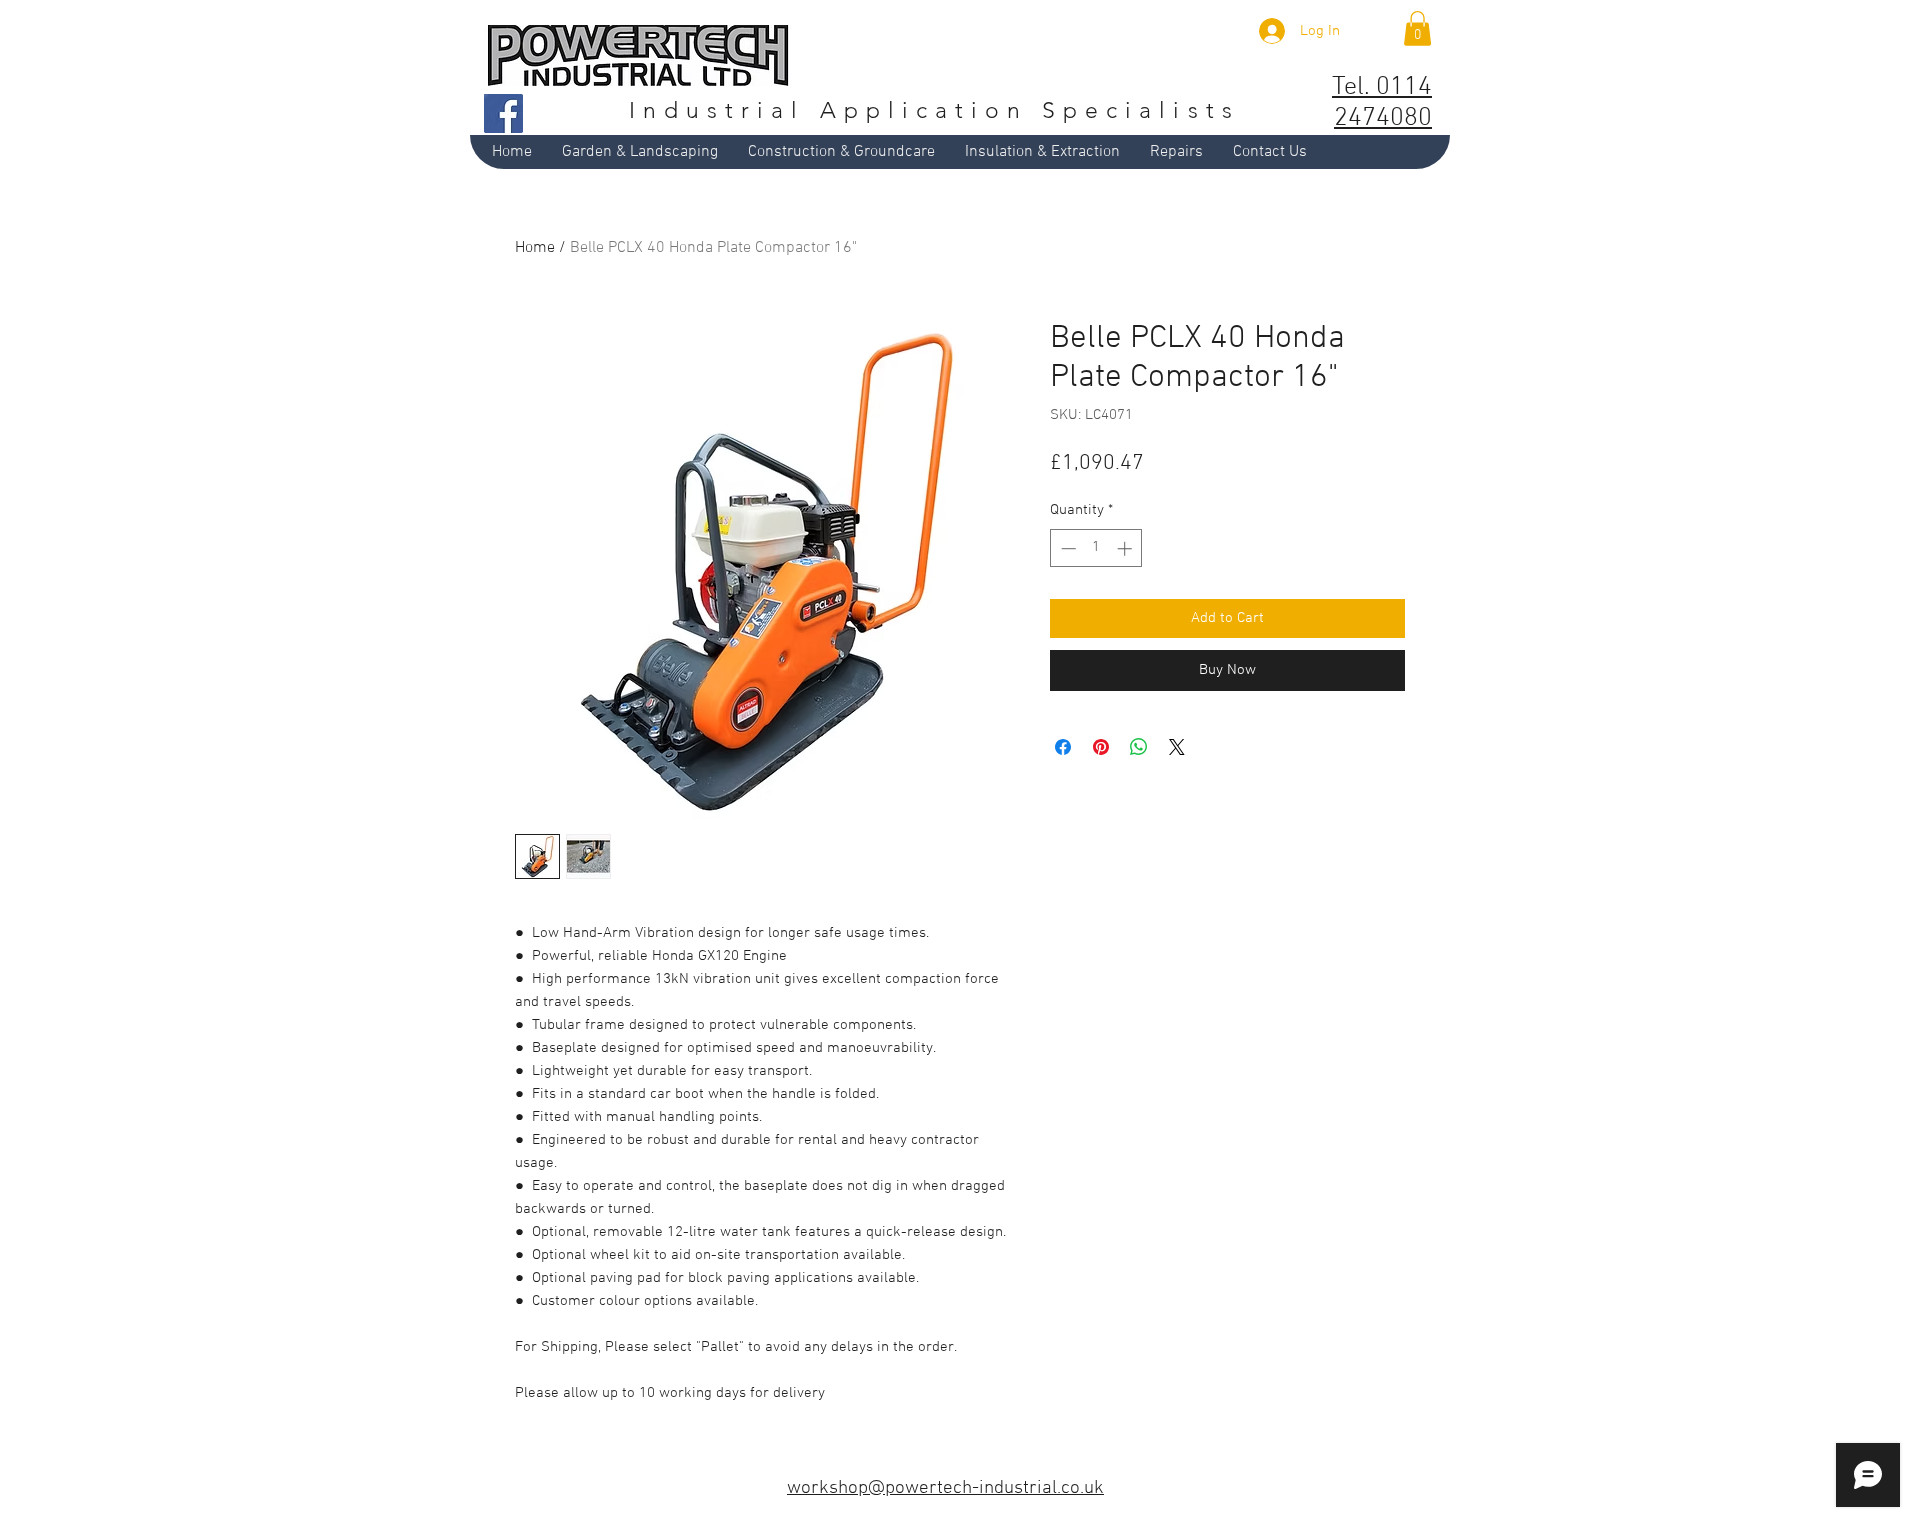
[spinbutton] (1096, 548)
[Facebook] (503, 113)
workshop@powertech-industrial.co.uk (945, 1488)
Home (535, 248)
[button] (1417, 28)
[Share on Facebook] (1063, 747)
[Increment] (1126, 548)
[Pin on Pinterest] (1101, 747)
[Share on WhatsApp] (1139, 747)
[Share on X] (1177, 747)
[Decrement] (1066, 548)
